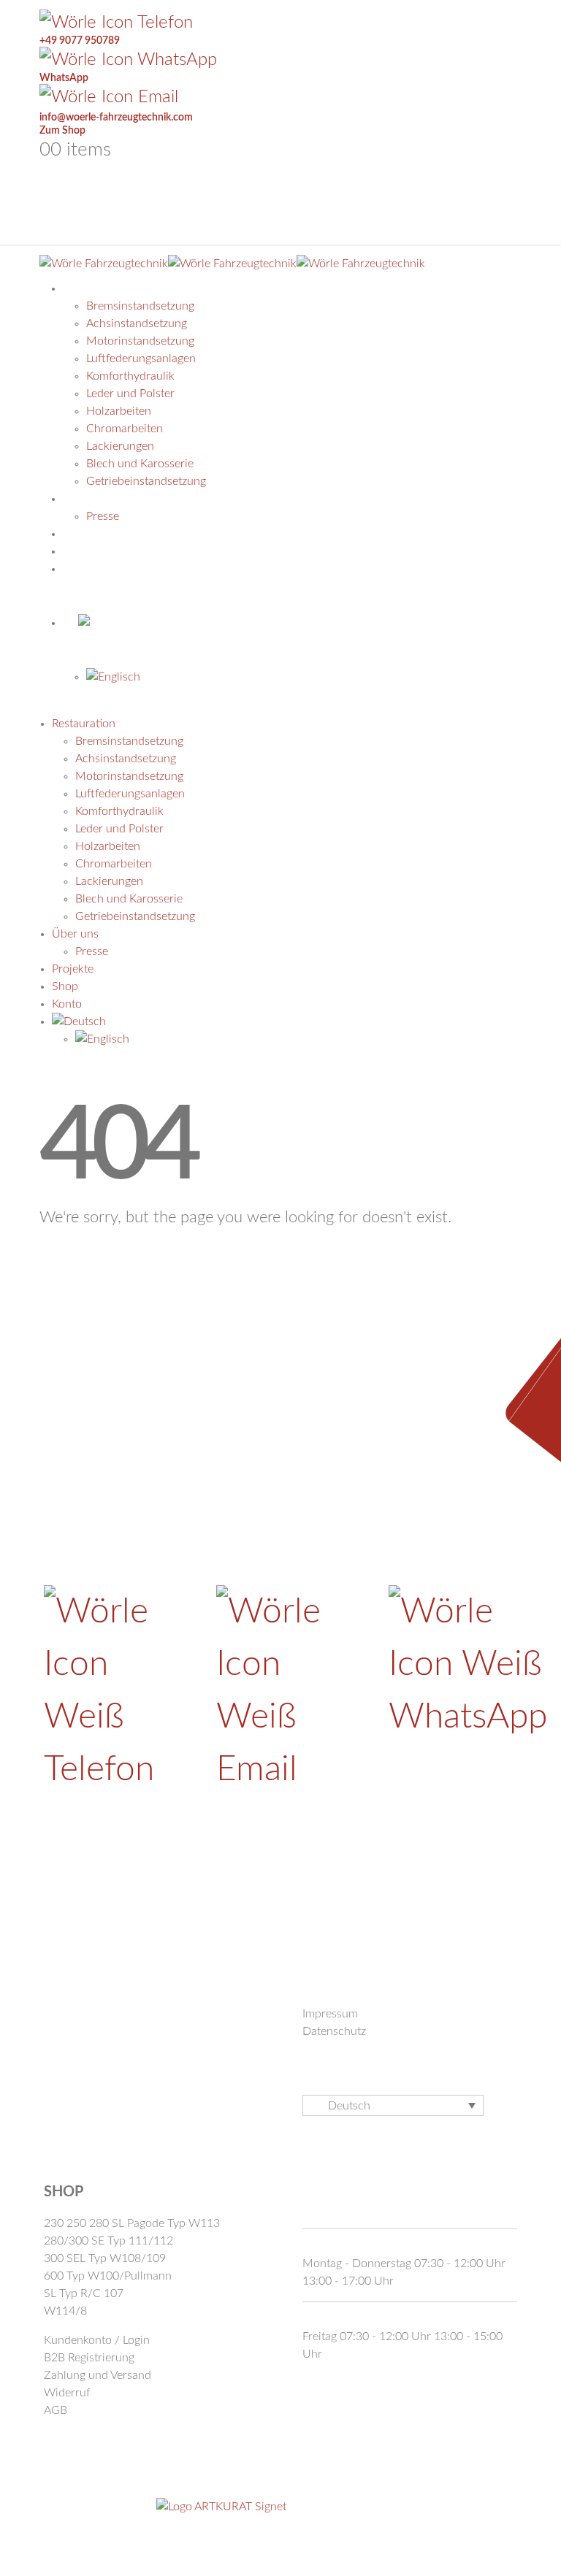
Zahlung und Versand (98, 2375)
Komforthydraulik (130, 376)
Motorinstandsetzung (140, 341)
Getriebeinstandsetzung (135, 916)
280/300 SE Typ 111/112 (108, 2241)
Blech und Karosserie (129, 899)
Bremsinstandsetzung (140, 306)
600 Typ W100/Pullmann (108, 2276)
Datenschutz (334, 2031)
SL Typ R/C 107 (84, 2293)
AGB (56, 2410)
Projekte (73, 969)
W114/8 (65, 2311)
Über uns (75, 934)
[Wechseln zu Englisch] (304, 677)
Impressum (330, 2014)
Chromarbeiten (125, 429)
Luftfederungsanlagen (141, 359)
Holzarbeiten (119, 411)
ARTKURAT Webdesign (347, 2506)
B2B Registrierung (89, 2358)
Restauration (120, 288)
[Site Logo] (232, 263)
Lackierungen (120, 446)
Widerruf (67, 2393)
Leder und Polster (130, 394)
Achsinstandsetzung (137, 323)
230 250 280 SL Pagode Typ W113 (132, 2223)
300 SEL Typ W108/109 (105, 2258)
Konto (98, 569)
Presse (92, 951)
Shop (65, 986)
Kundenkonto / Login (97, 2340)
